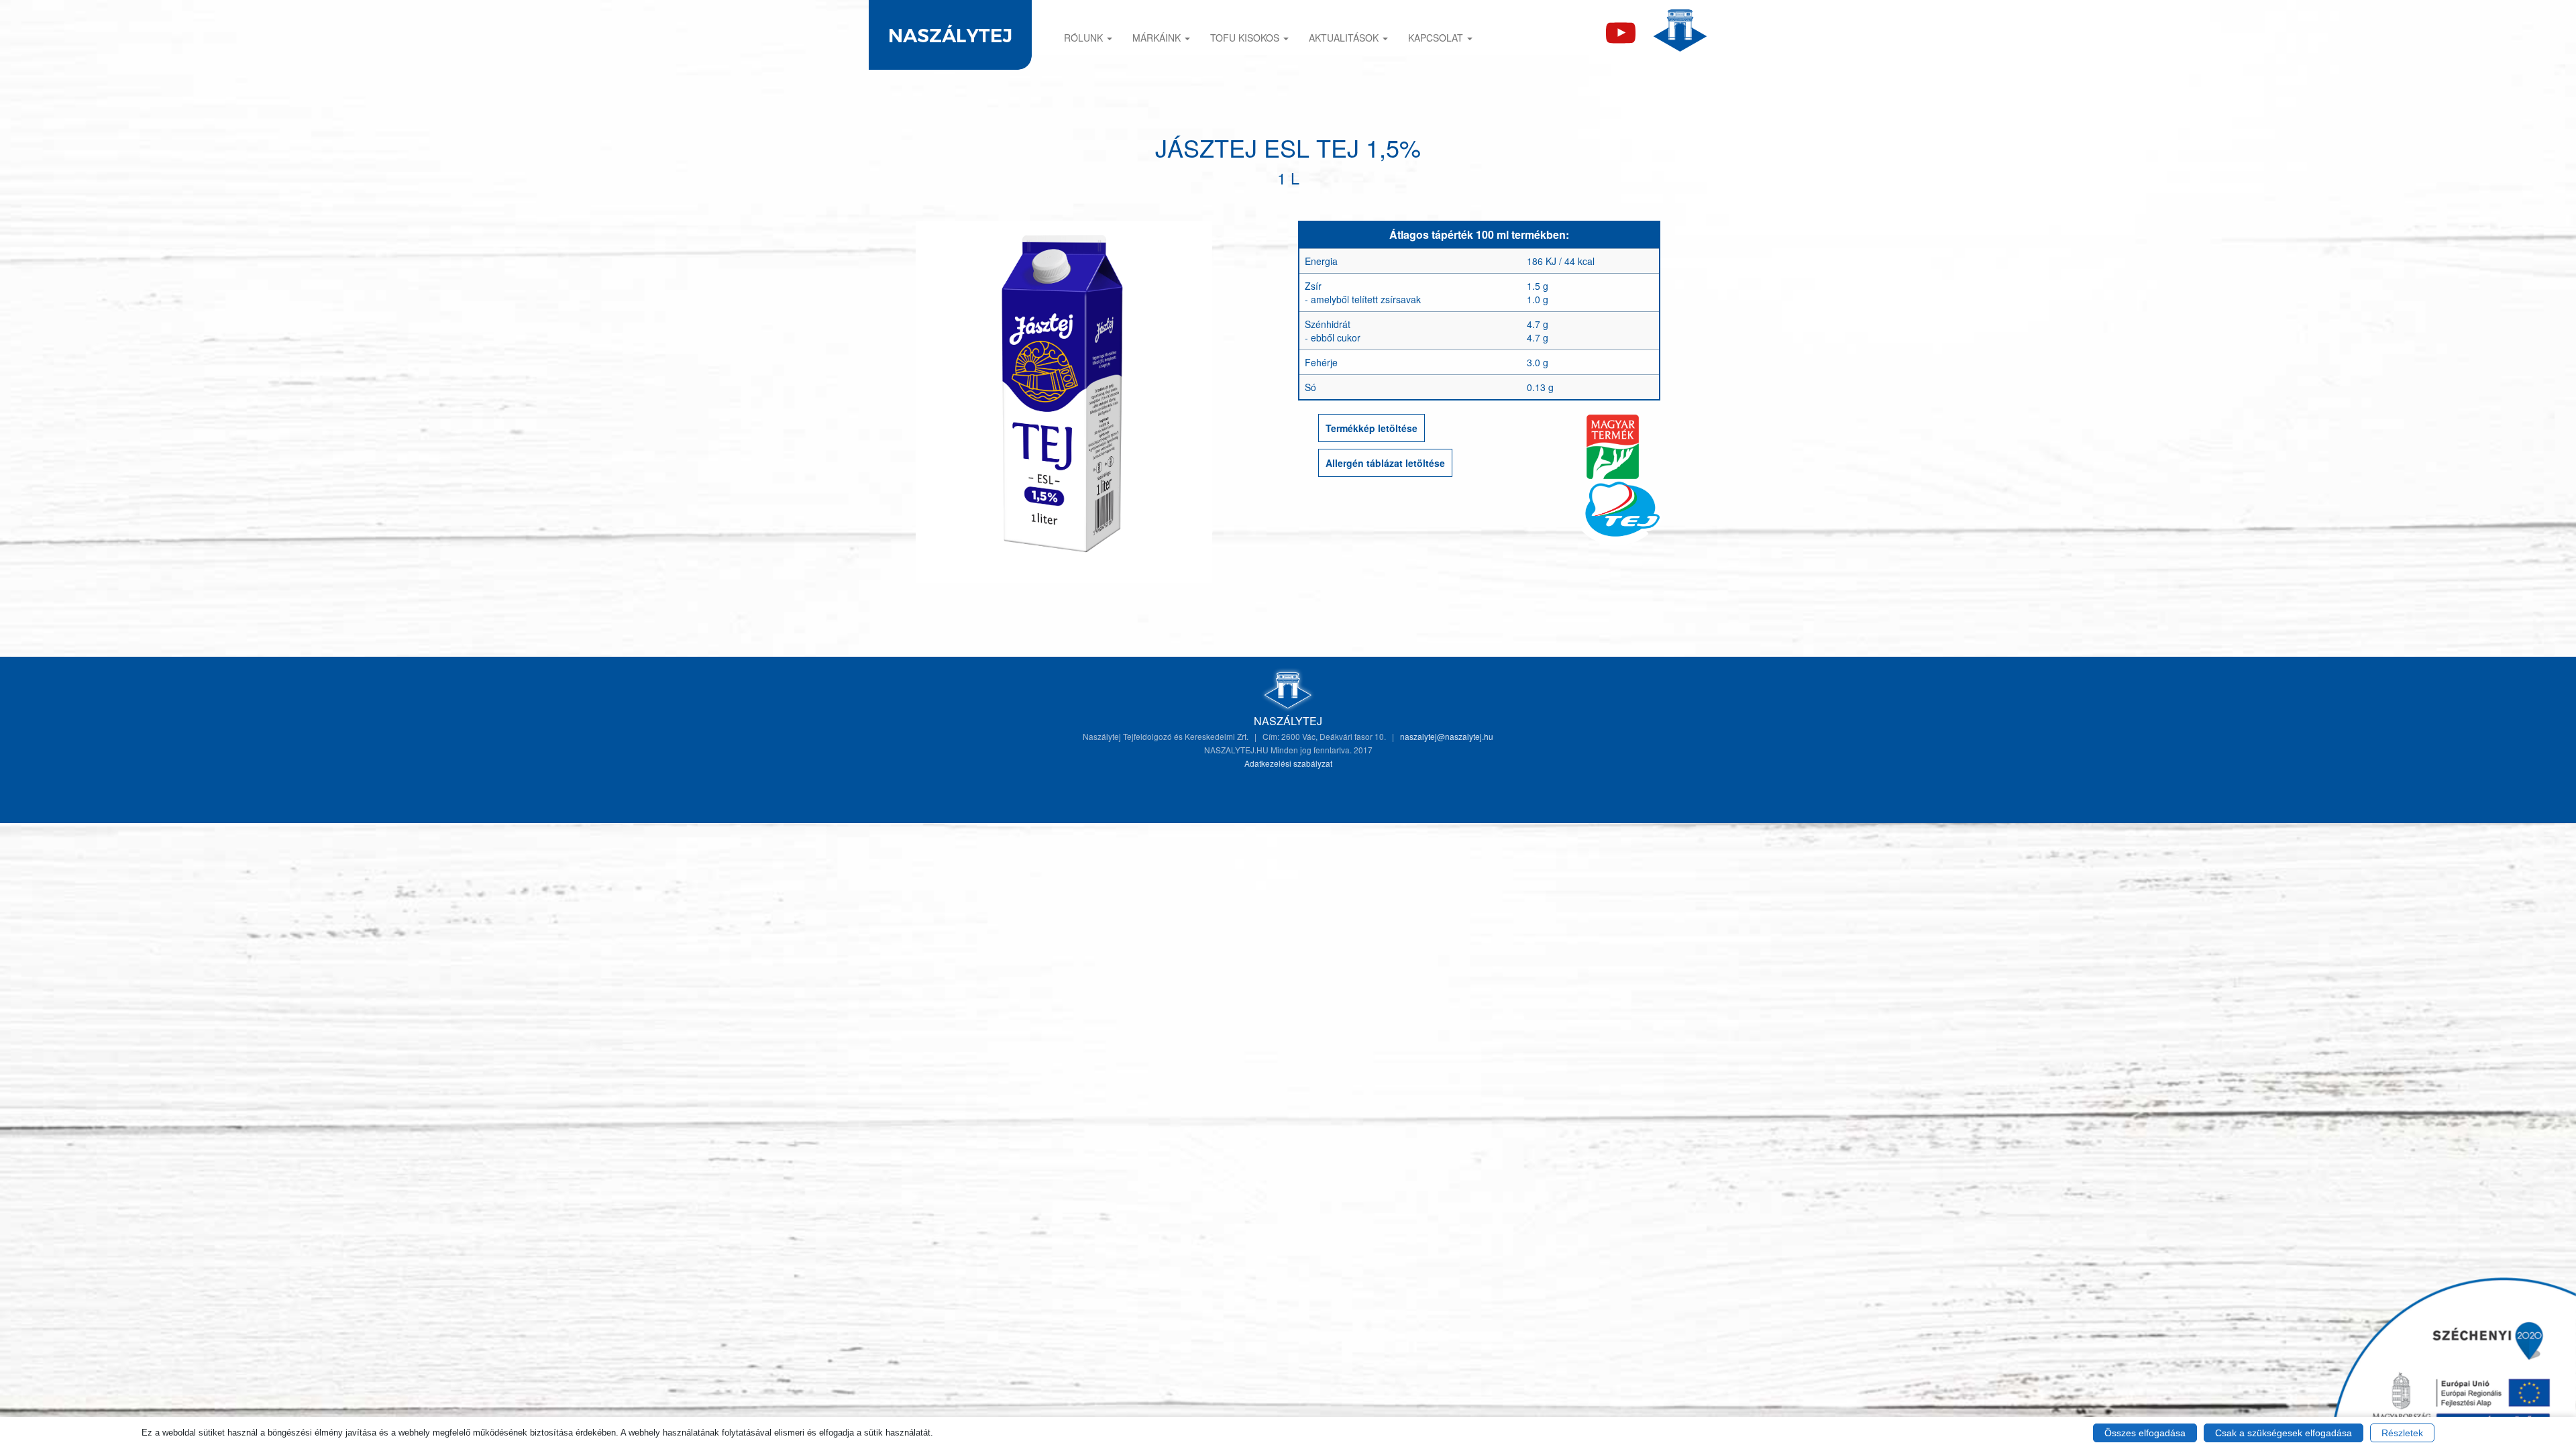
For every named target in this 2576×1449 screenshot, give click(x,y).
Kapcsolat (1437, 38)
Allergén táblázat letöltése (1385, 463)
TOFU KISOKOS (1246, 38)
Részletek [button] (2402, 1433)
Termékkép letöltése (1372, 428)
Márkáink (1158, 38)
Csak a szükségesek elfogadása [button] (2284, 1433)
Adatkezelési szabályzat (1288, 763)
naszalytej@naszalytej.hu (1447, 736)
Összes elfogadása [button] (2145, 1433)
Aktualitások (1345, 38)
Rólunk (1085, 38)
